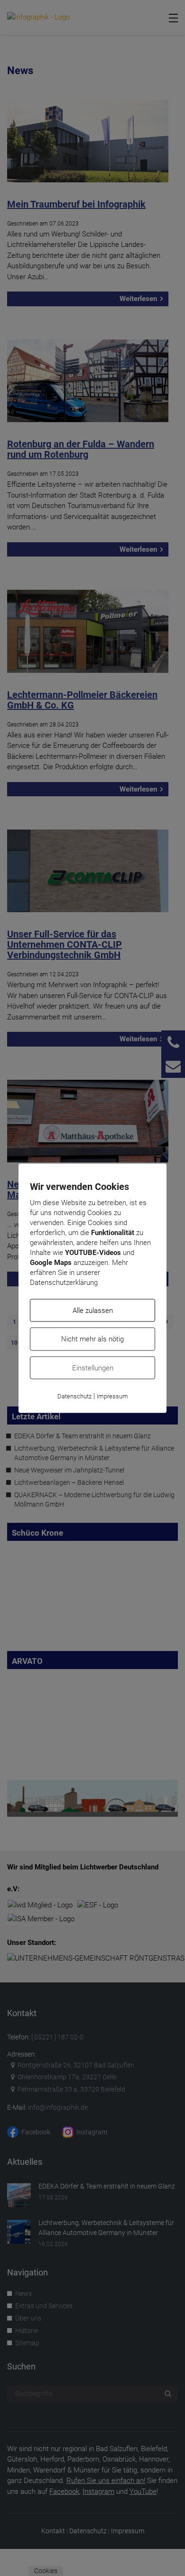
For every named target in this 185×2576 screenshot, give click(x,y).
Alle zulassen (93, 1310)
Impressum (112, 1396)
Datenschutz (74, 1396)
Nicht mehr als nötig (92, 1339)
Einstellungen (93, 1368)
